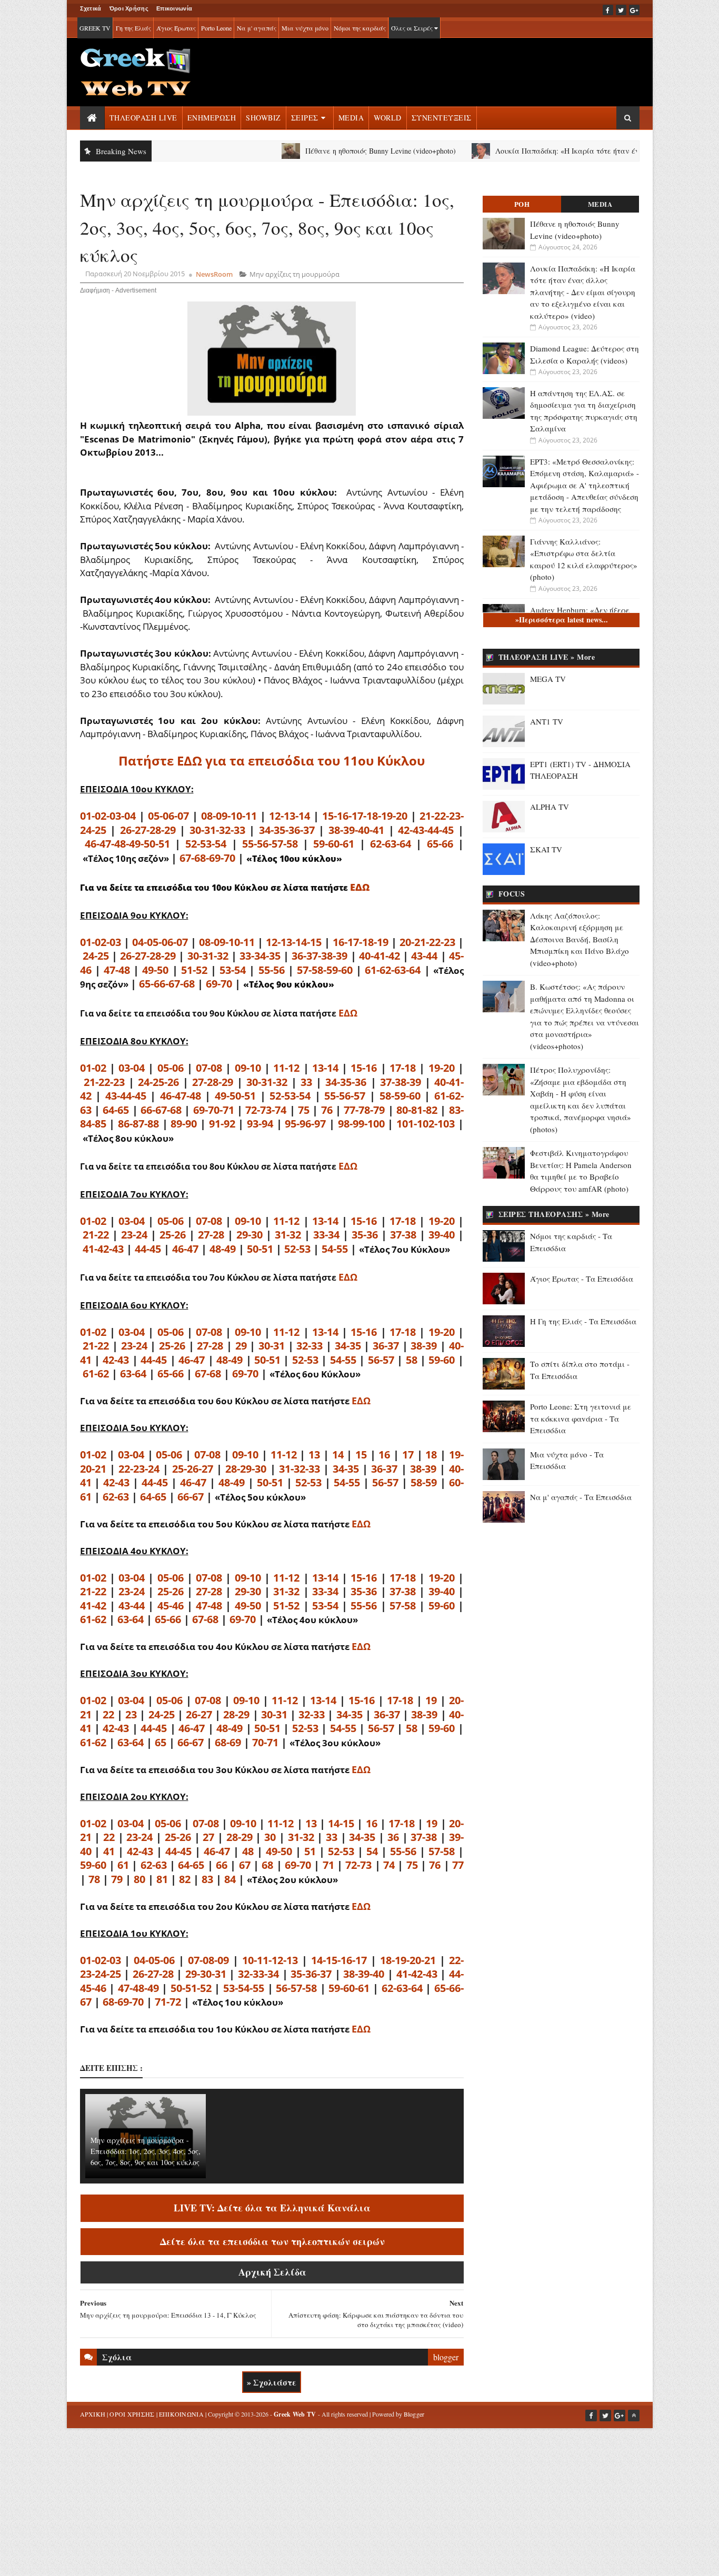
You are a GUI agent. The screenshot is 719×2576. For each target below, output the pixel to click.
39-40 (442, 1235)
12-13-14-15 (294, 942)
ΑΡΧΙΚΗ (93, 2414)
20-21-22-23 (427, 942)
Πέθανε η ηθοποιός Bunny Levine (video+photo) (332, 151)
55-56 (272, 970)
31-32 (288, 1235)
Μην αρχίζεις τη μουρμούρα (294, 274)
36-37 (386, 1346)
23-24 (134, 1235)
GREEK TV (95, 28)
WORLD (388, 118)
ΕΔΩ (360, 887)
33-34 (326, 1235)
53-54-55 (244, 1988)
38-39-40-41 (356, 830)
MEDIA (351, 118)
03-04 (132, 1068)
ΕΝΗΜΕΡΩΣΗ (212, 118)
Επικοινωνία (174, 8)
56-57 (381, 1360)
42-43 (116, 1360)
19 (431, 1700)
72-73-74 (266, 1110)
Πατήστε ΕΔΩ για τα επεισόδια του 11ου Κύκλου (272, 761)
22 (108, 1714)
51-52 (194, 970)
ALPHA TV (550, 807)
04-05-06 (154, 1960)
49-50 (155, 970)
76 (327, 1110)
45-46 (171, 1606)
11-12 (286, 1068)
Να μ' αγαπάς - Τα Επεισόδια (581, 1497)
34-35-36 (346, 1082)
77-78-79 (364, 1110)
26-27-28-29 (148, 830)
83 (207, 1879)
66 (222, 1865)
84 (230, 1879)
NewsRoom (214, 274)
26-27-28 (153, 1974)
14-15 (341, 1823)
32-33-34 (258, 1974)
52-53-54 (206, 844)
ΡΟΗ (522, 204)
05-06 (171, 1068)
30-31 (272, 1346)
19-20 (442, 1068)
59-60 (442, 1360)
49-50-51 (235, 1096)
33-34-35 (260, 956)
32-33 (309, 1346)
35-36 (365, 1235)
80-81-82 (417, 1110)
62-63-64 (391, 844)
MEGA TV (548, 679)
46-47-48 (181, 1096)
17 (408, 1455)
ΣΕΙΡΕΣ (305, 118)
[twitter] (621, 10)
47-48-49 (138, 1988)
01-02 (93, 1068)
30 (270, 1837)
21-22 (96, 1235)
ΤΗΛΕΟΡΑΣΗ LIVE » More (547, 657)
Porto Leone (216, 28)
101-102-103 (426, 1124)
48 (248, 1851)
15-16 (364, 1068)
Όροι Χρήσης (129, 8)
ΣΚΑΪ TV (546, 849)
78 (94, 1879)
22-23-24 (139, 1469)
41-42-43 (103, 1249)
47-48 (117, 970)
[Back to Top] (634, 2416)
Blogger (414, 2414)
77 (458, 1865)
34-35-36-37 (287, 830)
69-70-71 (214, 1110)
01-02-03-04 (108, 816)
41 (109, 1851)
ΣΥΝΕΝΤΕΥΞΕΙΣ (442, 118)
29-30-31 (206, 1974)
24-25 (96, 956)
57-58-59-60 (325, 970)
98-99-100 (361, 1124)
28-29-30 (246, 1469)
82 (185, 1879)
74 (389, 1865)
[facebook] (608, 10)
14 (338, 1455)
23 (131, 1714)
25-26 (173, 1235)
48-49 (223, 1249)
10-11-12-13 (270, 1960)
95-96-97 (305, 1124)
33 (306, 1082)
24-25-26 (158, 1082)
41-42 (93, 1606)
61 (123, 1865)
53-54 (233, 970)
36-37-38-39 (319, 956)
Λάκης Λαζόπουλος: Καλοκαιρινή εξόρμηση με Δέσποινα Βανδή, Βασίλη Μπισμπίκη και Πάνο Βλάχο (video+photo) (580, 939)
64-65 (116, 1110)
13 (314, 1455)
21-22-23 (104, 1082)
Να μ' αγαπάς (257, 28)
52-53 (297, 1249)
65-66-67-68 (167, 984)
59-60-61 (334, 844)
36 (393, 1837)
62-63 (116, 1497)
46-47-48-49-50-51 (127, 844)
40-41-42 (380, 956)
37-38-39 (401, 1082)
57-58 (403, 1606)
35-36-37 (311, 1974)
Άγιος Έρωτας (176, 28)
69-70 (219, 984)
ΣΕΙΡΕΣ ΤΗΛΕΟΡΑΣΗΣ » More (554, 1214)
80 (139, 1879)
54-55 (335, 1249)
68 (267, 1865)
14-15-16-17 (339, 1960)
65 (161, 1742)
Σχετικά (91, 8)
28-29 (236, 1714)
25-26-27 (193, 1469)
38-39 (424, 1346)
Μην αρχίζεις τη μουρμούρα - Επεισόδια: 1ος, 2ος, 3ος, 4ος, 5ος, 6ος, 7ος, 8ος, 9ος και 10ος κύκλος (146, 2151)
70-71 (265, 1742)
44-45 (148, 1249)
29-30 (249, 1235)
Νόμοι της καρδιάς (360, 28)
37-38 (403, 1235)
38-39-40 (364, 1974)
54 (372, 1851)
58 (412, 1360)
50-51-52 (191, 1988)
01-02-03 (101, 942)
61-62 (96, 1373)
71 (328, 1865)
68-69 (228, 1742)
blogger (446, 2357)
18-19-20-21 (408, 1960)
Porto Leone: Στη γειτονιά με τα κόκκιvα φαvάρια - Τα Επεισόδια (581, 1418)
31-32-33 (299, 1469)
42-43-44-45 (426, 830)
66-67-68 (161, 1110)
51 (310, 1851)
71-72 (168, 2002)
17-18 (403, 1068)
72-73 (358, 1865)
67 (245, 1865)
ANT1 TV (547, 721)
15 (361, 1455)
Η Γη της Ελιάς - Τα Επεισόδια (583, 1321)
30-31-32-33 (217, 830)
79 (117, 1879)
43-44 (424, 956)
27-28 (211, 1235)
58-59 (424, 1482)
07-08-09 (208, 1960)
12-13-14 (289, 816)
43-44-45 (126, 1096)
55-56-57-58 (270, 844)
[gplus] (634, 10)
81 (162, 1879)
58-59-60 (400, 1096)
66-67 (191, 1497)
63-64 (133, 1373)
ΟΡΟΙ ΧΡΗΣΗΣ (132, 2414)
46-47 (185, 1249)
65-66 (440, 844)
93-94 (260, 1124)
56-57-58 (296, 1988)
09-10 (248, 1068)
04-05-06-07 (160, 942)
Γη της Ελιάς (133, 28)
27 (208, 1837)
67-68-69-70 (207, 858)
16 (384, 1455)
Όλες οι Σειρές (413, 28)
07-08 (209, 1068)
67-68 (208, 1373)
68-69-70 (123, 2002)
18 (431, 1455)
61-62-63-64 (393, 970)
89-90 (184, 1124)
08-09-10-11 (229, 816)
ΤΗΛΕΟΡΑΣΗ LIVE (143, 118)
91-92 (222, 1124)
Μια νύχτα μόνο (305, 28)
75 (304, 1110)
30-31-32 (208, 956)
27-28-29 (213, 1082)
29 (241, 1346)
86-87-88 (138, 1124)
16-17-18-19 (361, 942)
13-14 (325, 1068)
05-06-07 (168, 816)
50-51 (260, 1249)
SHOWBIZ (263, 118)
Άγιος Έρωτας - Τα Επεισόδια (582, 1279)
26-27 (199, 1714)
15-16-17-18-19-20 (365, 816)
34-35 (348, 1346)
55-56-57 (345, 1096)
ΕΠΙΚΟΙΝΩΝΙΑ (181, 2414)
